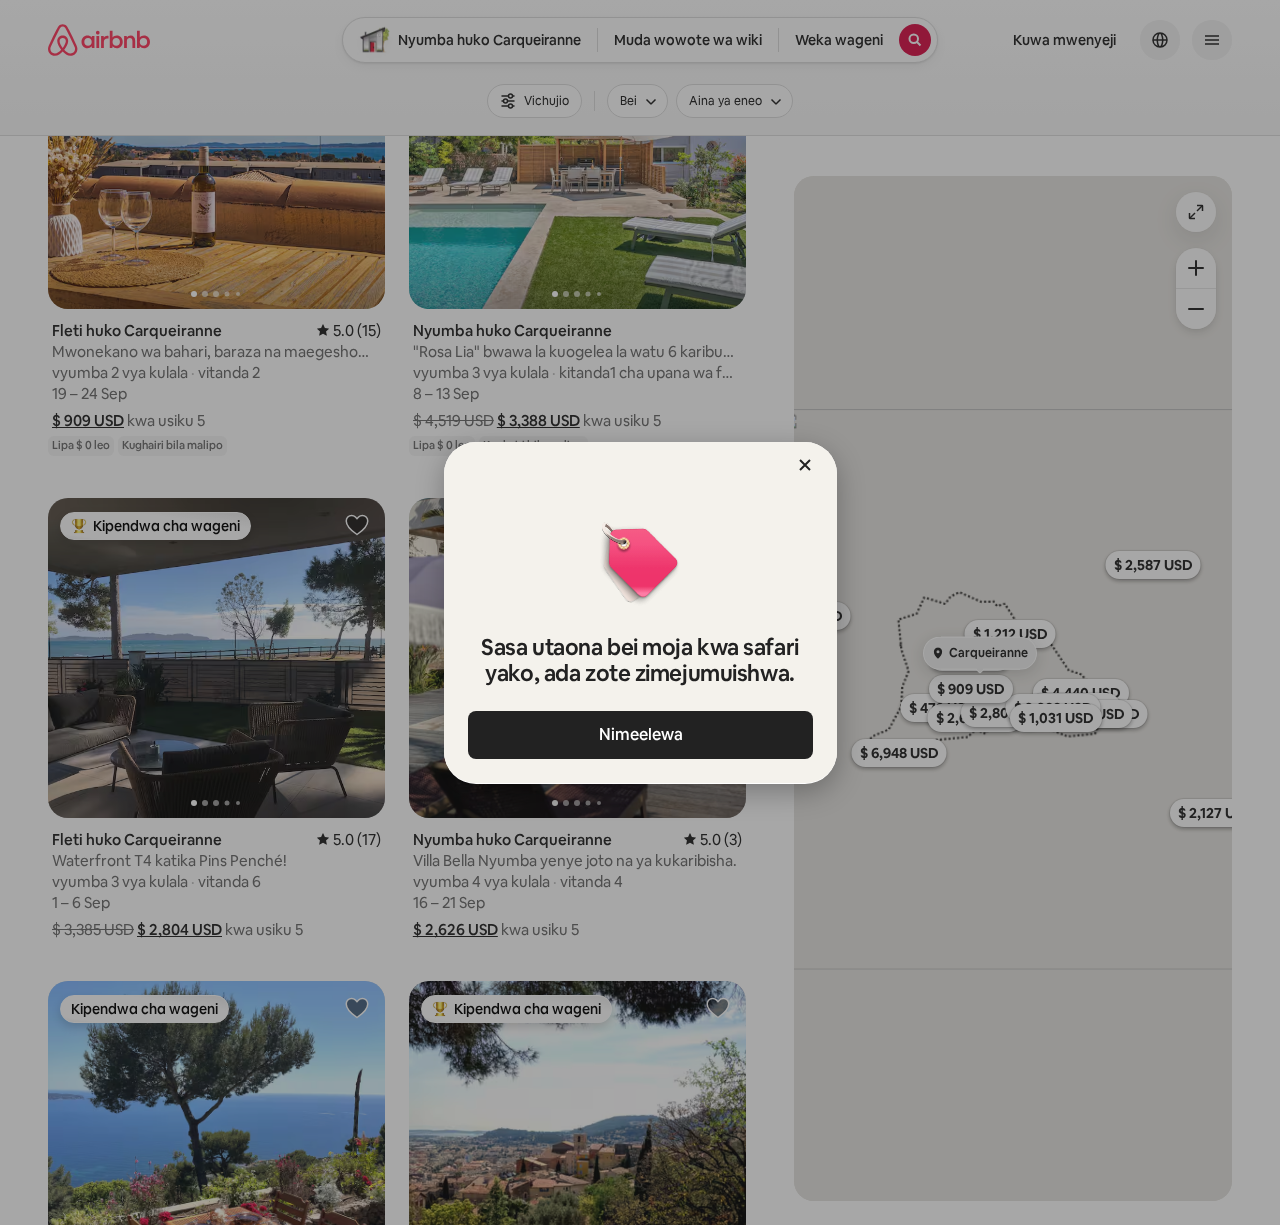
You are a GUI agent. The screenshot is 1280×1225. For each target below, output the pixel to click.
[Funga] (805, 465)
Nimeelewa (640, 734)
